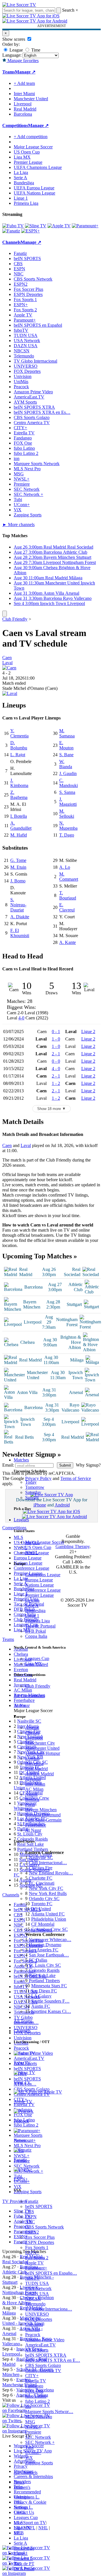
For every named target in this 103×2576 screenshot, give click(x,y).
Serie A (32, 1605)
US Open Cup (38, 1547)
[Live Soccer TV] (19, 5)
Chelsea (32, 1733)
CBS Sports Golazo (43, 2365)
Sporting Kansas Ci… (51, 2011)
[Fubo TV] (13, 226)
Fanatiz (32, 2201)
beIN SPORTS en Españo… (51, 2273)
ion (28, 2406)
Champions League (43, 1575)
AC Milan (34, 1789)
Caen (7, 658)
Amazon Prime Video (45, 2340)
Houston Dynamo (45, 1945)
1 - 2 (56, 1083)
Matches (21, 1460)
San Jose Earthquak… (49, 1955)
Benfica (32, 1799)
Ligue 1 (32, 1616)
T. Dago (67, 835)
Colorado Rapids (44, 1970)
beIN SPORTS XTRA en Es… (42, 412)
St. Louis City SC (45, 1965)
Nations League (39, 1585)
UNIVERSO (37, 2314)
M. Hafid (19, 835)
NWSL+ (33, 2427)
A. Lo (65, 867)
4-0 (21, 1018)
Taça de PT (24, 2564)
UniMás (32, 2329)
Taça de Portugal (40, 1626)
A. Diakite (20, 917)
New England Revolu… (51, 1873)
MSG (30, 2422)
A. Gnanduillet (21, 826)
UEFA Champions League (38, 167)
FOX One (34, 2391)
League (16, 50)
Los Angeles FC (44, 1950)
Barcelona (34, 1764)
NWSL (32, 1552)
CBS (30, 2212)
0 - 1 (56, 1032)
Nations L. (23, 2507)
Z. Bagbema (19, 795)
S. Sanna (67, 792)
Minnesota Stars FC (49, 1986)
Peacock (33, 2335)
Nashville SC (41, 1858)
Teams (20, 1705)
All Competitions (29, 1696)
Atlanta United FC (48, 1914)
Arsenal (32, 1728)
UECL (20, 2512)
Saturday (33, 1492)
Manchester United (42, 1748)
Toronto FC (42, 1904)
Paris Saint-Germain (43, 1820)
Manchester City (40, 1743)
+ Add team (24, 83)
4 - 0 (56, 1069)
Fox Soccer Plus (40, 2237)
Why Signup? (88, 1465)
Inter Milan (35, 1784)
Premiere (33, 2432)
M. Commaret (69, 877)
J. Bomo (18, 881)
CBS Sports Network (44, 2227)
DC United (41, 1909)
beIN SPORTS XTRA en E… (53, 2360)
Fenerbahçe (36, 1825)
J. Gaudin (68, 773)
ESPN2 (32, 2232)
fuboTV (32, 2278)
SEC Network (38, 2437)
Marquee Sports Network (37, 464)
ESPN (31, 2217)
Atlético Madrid (39, 1774)
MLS (18, 2523)
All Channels (26, 2472)
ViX (29, 2458)
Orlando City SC (44, 1899)
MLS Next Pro (39, 2417)
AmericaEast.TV (40, 2345)
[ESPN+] (30, 231)
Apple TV (34, 2263)
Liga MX (34, 1664)
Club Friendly (38, 1686)
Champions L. (27, 2497)
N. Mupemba (68, 826)
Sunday (32, 1497)
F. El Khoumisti (20, 933)
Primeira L (23, 2558)
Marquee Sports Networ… (49, 2412)
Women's (22, 2487)
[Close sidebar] (5, 614)
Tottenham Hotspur (43, 1753)
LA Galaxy (41, 1996)
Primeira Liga (37, 1621)
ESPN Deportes (40, 2242)
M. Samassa (67, 733)
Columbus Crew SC (49, 1929)
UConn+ (33, 2453)
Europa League (39, 1580)
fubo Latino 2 (37, 2401)
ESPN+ (32, 2253)
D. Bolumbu (19, 745)
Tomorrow (35, 1487)
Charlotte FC (41, 1878)
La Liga (32, 1600)
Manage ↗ (25, 72)
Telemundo (35, 2304)
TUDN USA (37, 2283)
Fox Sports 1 (37, 2247)
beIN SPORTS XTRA (46, 2355)
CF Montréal (43, 1924)
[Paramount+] (85, 226)
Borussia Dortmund (43, 1815)
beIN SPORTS (39, 2206)
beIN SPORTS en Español (38, 325)
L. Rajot (18, 755)
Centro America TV (43, 2370)
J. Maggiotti (68, 802)
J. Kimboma (19, 783)
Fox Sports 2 (37, 2258)
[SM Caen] (9, 668)
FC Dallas (38, 1960)
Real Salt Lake (42, 1975)
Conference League (43, 1590)
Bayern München (41, 1810)
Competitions (15, 125)
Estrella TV (36, 2381)
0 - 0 (56, 1061)
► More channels (18, 525)
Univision (34, 2324)
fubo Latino (36, 2396)
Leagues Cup (37, 1658)
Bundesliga (35, 1611)
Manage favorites (22, 61)
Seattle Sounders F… (50, 2001)
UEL (18, 2502)
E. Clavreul (67, 907)
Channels (22, 2031)
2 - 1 (56, 1054)
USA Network (38, 2288)
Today (31, 1482)
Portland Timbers (44, 1981)
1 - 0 (56, 1039)
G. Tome (18, 860)
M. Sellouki (67, 814)
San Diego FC (44, 1991)
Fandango (34, 2386)
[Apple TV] (59, 226)
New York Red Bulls (48, 1893)
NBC (30, 2222)
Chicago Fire (41, 1868)
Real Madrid (36, 1769)
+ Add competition (31, 137)
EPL (18, 2533)
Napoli (31, 1794)
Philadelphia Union (49, 1919)
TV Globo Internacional (35, 361)
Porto (30, 1805)
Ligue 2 (88, 1032)
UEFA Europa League (34, 188)
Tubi (29, 2447)
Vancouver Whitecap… (50, 1940)
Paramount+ (36, 2268)
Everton (32, 1758)
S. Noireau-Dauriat (18, 905)
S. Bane (66, 755)
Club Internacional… (48, 1863)
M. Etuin (18, 867)
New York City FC (46, 1888)
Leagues (21, 1520)
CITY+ (32, 2376)
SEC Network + (40, 2442)
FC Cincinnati (42, 1883)
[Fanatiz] (11, 231)
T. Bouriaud (68, 895)
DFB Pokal (35, 1631)
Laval (7, 663)
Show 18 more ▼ (51, 1109)
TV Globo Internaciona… (49, 2309)
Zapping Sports (39, 2463)
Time (35, 50)
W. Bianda (66, 764)
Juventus (33, 1779)
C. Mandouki (69, 783)
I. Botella (19, 816)
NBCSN (33, 2299)
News (19, 2482)
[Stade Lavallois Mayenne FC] (10, 693)
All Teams (23, 2021)
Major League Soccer (45, 1542)
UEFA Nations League (34, 193)
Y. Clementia (19, 733)
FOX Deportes (39, 2319)
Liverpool (34, 1738)
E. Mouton (66, 745)
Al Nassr (33, 1830)
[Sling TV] (36, 226)
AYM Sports (37, 2350)
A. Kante (68, 942)
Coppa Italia (36, 1636)
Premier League (39, 1595)
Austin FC (41, 2006)
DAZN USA (37, 2294)
